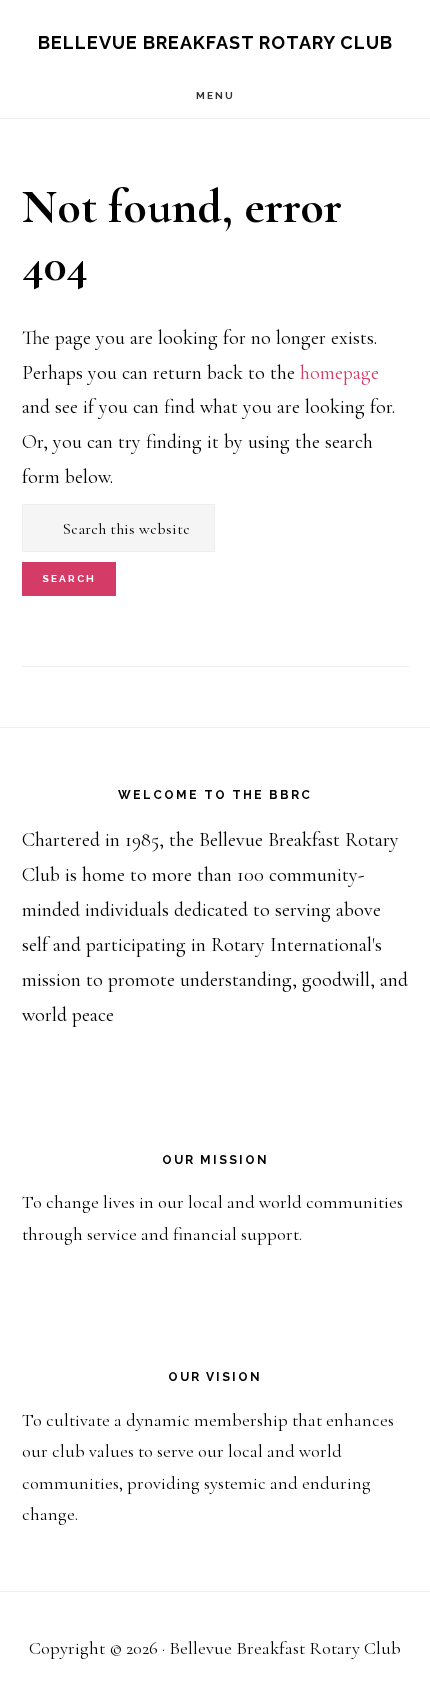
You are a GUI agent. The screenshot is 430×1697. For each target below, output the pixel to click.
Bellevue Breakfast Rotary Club (215, 42)
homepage (339, 373)
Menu (215, 95)
